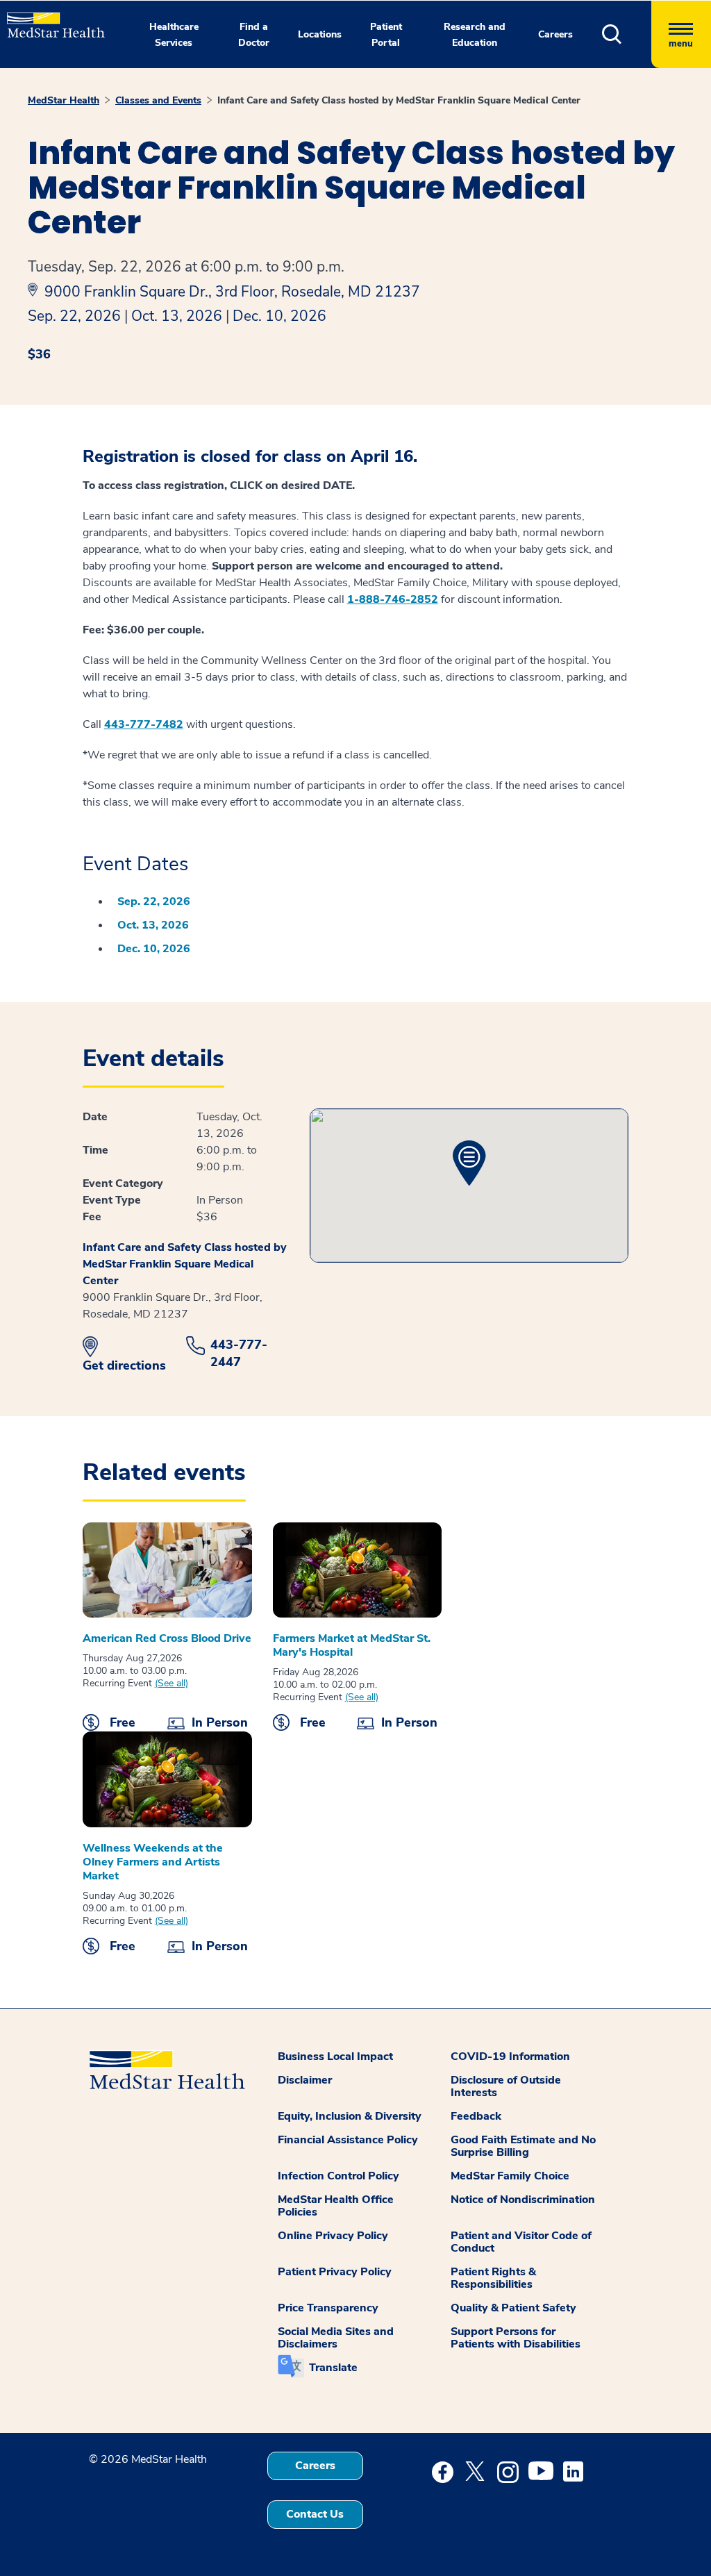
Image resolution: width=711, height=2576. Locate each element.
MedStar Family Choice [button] (510, 2176)
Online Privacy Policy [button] (333, 2236)
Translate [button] (333, 2368)
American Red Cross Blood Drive (167, 1638)
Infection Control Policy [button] (338, 2176)
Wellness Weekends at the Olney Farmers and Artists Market (153, 1862)
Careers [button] (555, 34)
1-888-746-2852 (393, 599)
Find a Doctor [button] (254, 35)
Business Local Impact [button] (335, 2056)
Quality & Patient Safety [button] (513, 2308)
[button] (627, 34)
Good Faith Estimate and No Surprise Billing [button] (523, 2146)
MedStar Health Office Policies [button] (336, 2206)
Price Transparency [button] (328, 2308)
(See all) (172, 1684)
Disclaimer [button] (305, 2080)
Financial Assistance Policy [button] (348, 2140)
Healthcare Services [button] (174, 35)
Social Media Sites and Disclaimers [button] (336, 2338)
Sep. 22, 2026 (74, 316)
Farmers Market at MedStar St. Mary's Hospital (352, 1645)
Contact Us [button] (315, 2514)
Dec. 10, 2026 (279, 316)
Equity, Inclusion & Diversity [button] (350, 2116)
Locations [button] (320, 34)
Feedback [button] (476, 2116)
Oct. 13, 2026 (177, 316)
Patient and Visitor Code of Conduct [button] (521, 2242)
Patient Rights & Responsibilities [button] (493, 2278)
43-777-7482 (147, 724)
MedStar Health (64, 100)
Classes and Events (158, 100)
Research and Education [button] (475, 35)
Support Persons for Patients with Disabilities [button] (516, 2338)
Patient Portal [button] (386, 35)
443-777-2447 (239, 1353)
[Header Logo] (49, 19)
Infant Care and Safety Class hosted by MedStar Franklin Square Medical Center (399, 100)
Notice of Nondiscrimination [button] (523, 2200)
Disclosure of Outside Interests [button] (506, 2086)
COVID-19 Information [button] (510, 2056)
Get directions (124, 1365)
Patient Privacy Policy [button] (335, 2272)
